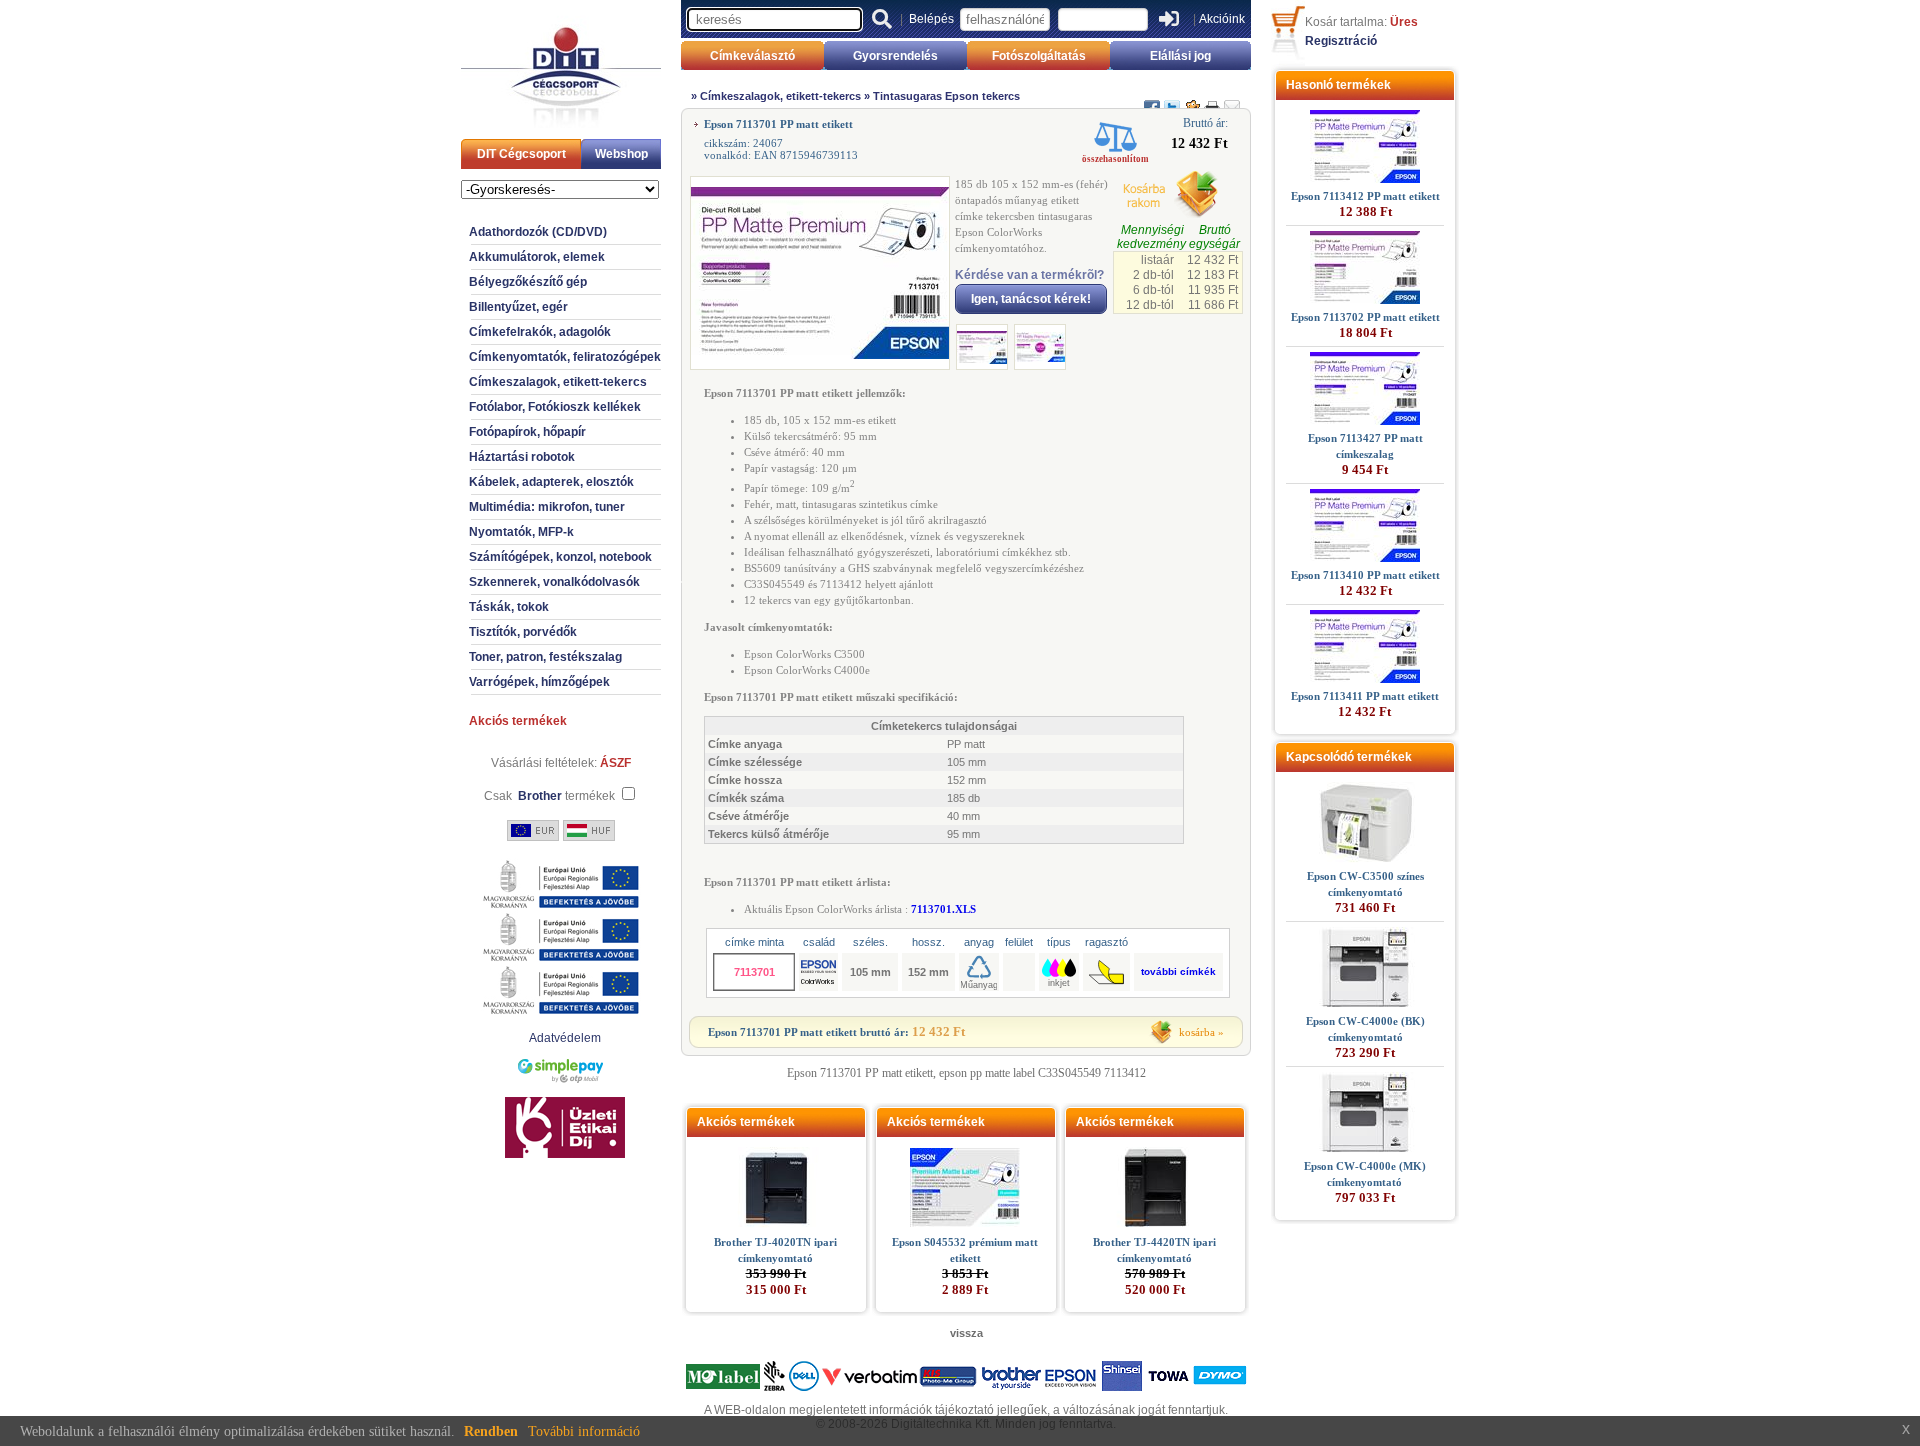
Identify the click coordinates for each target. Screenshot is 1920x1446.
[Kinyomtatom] (1212, 99)
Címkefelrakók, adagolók (540, 332)
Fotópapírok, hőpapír (527, 432)
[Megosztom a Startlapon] (1192, 99)
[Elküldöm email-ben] (1232, 99)
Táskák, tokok (509, 607)
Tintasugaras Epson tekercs (946, 96)
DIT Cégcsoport (521, 154)
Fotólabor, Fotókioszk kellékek (555, 407)
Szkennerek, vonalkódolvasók (554, 582)
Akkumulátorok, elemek (537, 257)
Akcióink (1222, 19)
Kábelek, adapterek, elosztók (551, 482)
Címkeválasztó (752, 56)
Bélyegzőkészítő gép (528, 282)
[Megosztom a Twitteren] (1172, 99)
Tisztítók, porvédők (523, 632)
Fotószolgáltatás (1039, 56)
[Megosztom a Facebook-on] (1152, 99)
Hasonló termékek (1338, 85)
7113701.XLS (943, 909)
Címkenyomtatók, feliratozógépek (565, 357)
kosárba (1197, 1032)
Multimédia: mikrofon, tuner (547, 507)
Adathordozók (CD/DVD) (538, 232)
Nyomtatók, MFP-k (521, 532)
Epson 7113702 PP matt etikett (1365, 317)
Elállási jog (1180, 56)
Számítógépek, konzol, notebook (560, 557)
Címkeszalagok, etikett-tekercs (558, 382)
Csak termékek (549, 796)
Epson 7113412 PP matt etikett (1365, 196)
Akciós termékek (518, 721)
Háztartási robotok (522, 457)
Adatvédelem (565, 1038)
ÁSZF (615, 763)
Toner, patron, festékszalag (545, 657)
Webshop (621, 154)
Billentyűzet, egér (518, 307)
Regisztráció (1341, 41)
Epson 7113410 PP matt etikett (1365, 575)
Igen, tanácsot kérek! (1031, 299)
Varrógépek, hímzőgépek (539, 682)
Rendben (491, 1431)
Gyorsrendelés (895, 56)
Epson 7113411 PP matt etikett (1365, 696)
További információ (584, 1431)
